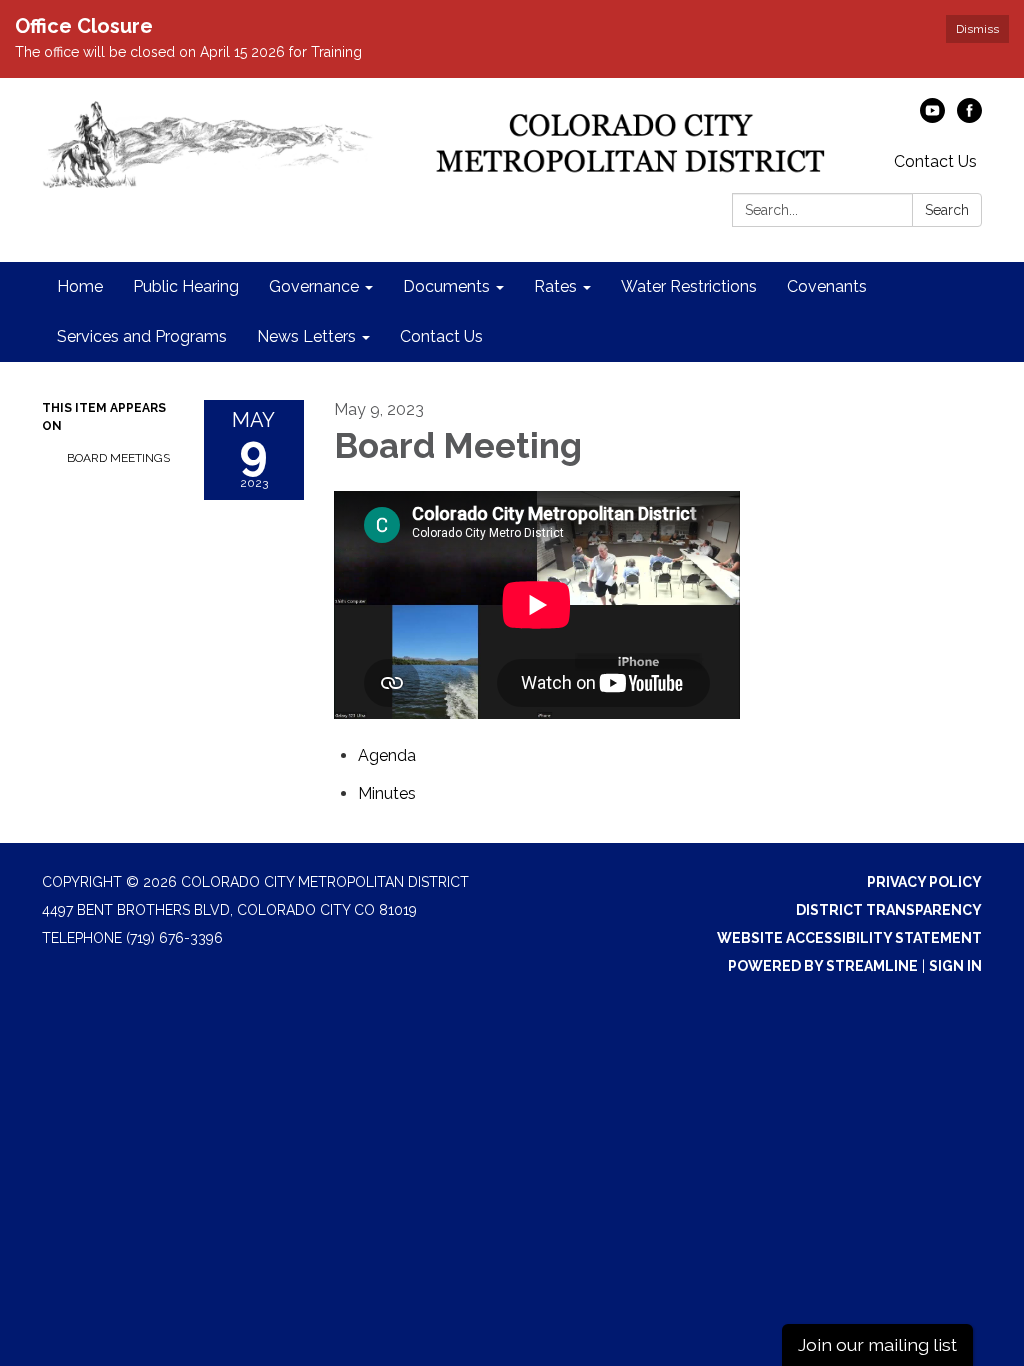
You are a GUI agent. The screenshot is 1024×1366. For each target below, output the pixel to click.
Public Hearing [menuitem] (186, 286)
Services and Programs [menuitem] (142, 336)
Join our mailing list (877, 1344)
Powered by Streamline (823, 966)
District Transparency (889, 910)
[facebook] (969, 117)
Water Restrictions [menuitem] (689, 286)
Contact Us (935, 161)
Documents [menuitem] (446, 286)
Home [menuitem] (80, 286)
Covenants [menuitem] (827, 286)
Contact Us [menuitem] (441, 336)
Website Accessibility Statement (849, 938)
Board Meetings (118, 458)
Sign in (955, 966)
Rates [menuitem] (555, 286)
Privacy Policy (924, 882)
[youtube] (932, 117)
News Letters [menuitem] (306, 336)
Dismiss (977, 29)
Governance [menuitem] (314, 286)
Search (947, 210)
